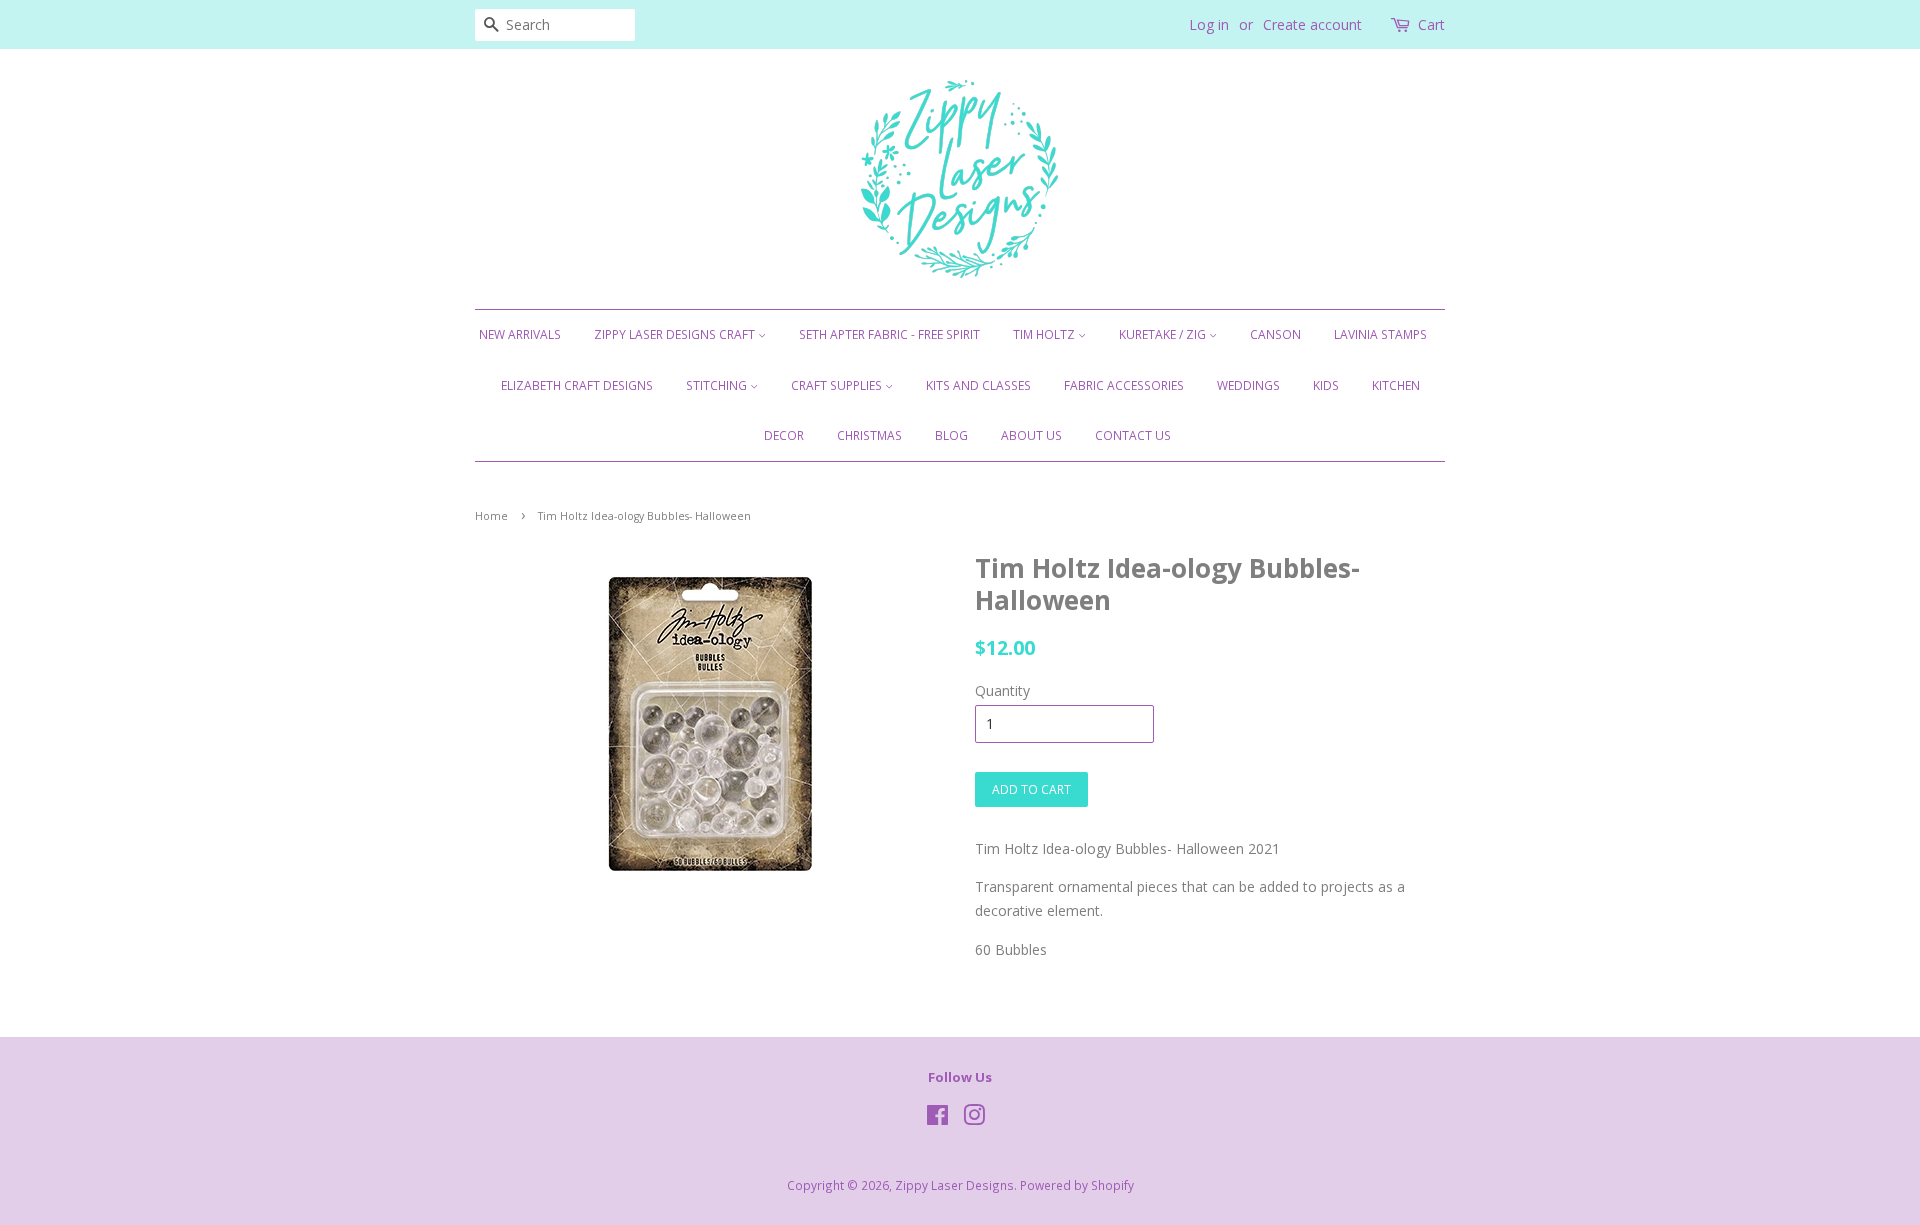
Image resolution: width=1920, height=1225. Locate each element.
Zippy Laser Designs (954, 1185)
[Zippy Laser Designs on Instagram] (974, 1119)
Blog (951, 435)
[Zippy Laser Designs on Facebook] (937, 1119)
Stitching (718, 385)
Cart (1431, 24)
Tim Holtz (1045, 334)
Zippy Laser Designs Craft (676, 334)
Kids (1326, 385)
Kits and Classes (978, 385)
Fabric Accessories (1124, 385)
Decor (784, 435)
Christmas (869, 435)
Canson (1275, 334)
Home (491, 516)
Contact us (1133, 435)
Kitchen (1396, 385)
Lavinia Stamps (1380, 334)
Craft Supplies (838, 385)
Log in (1209, 24)
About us (1031, 435)
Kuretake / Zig (1164, 334)
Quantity (1002, 690)
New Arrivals (520, 334)
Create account (1312, 24)
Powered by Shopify (1077, 1185)
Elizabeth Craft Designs (577, 385)
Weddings (1248, 385)
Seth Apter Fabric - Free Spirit (889, 334)
